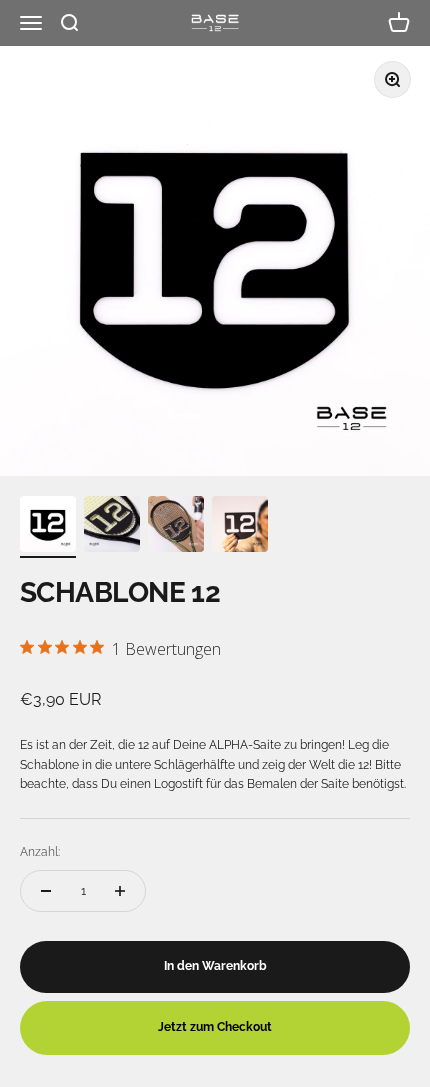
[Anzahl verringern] (46, 891)
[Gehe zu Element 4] (240, 527)
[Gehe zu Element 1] (48, 527)
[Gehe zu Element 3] (176, 527)
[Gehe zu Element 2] (112, 527)
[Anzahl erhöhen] (120, 891)
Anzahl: (40, 852)
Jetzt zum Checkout (215, 1027)
